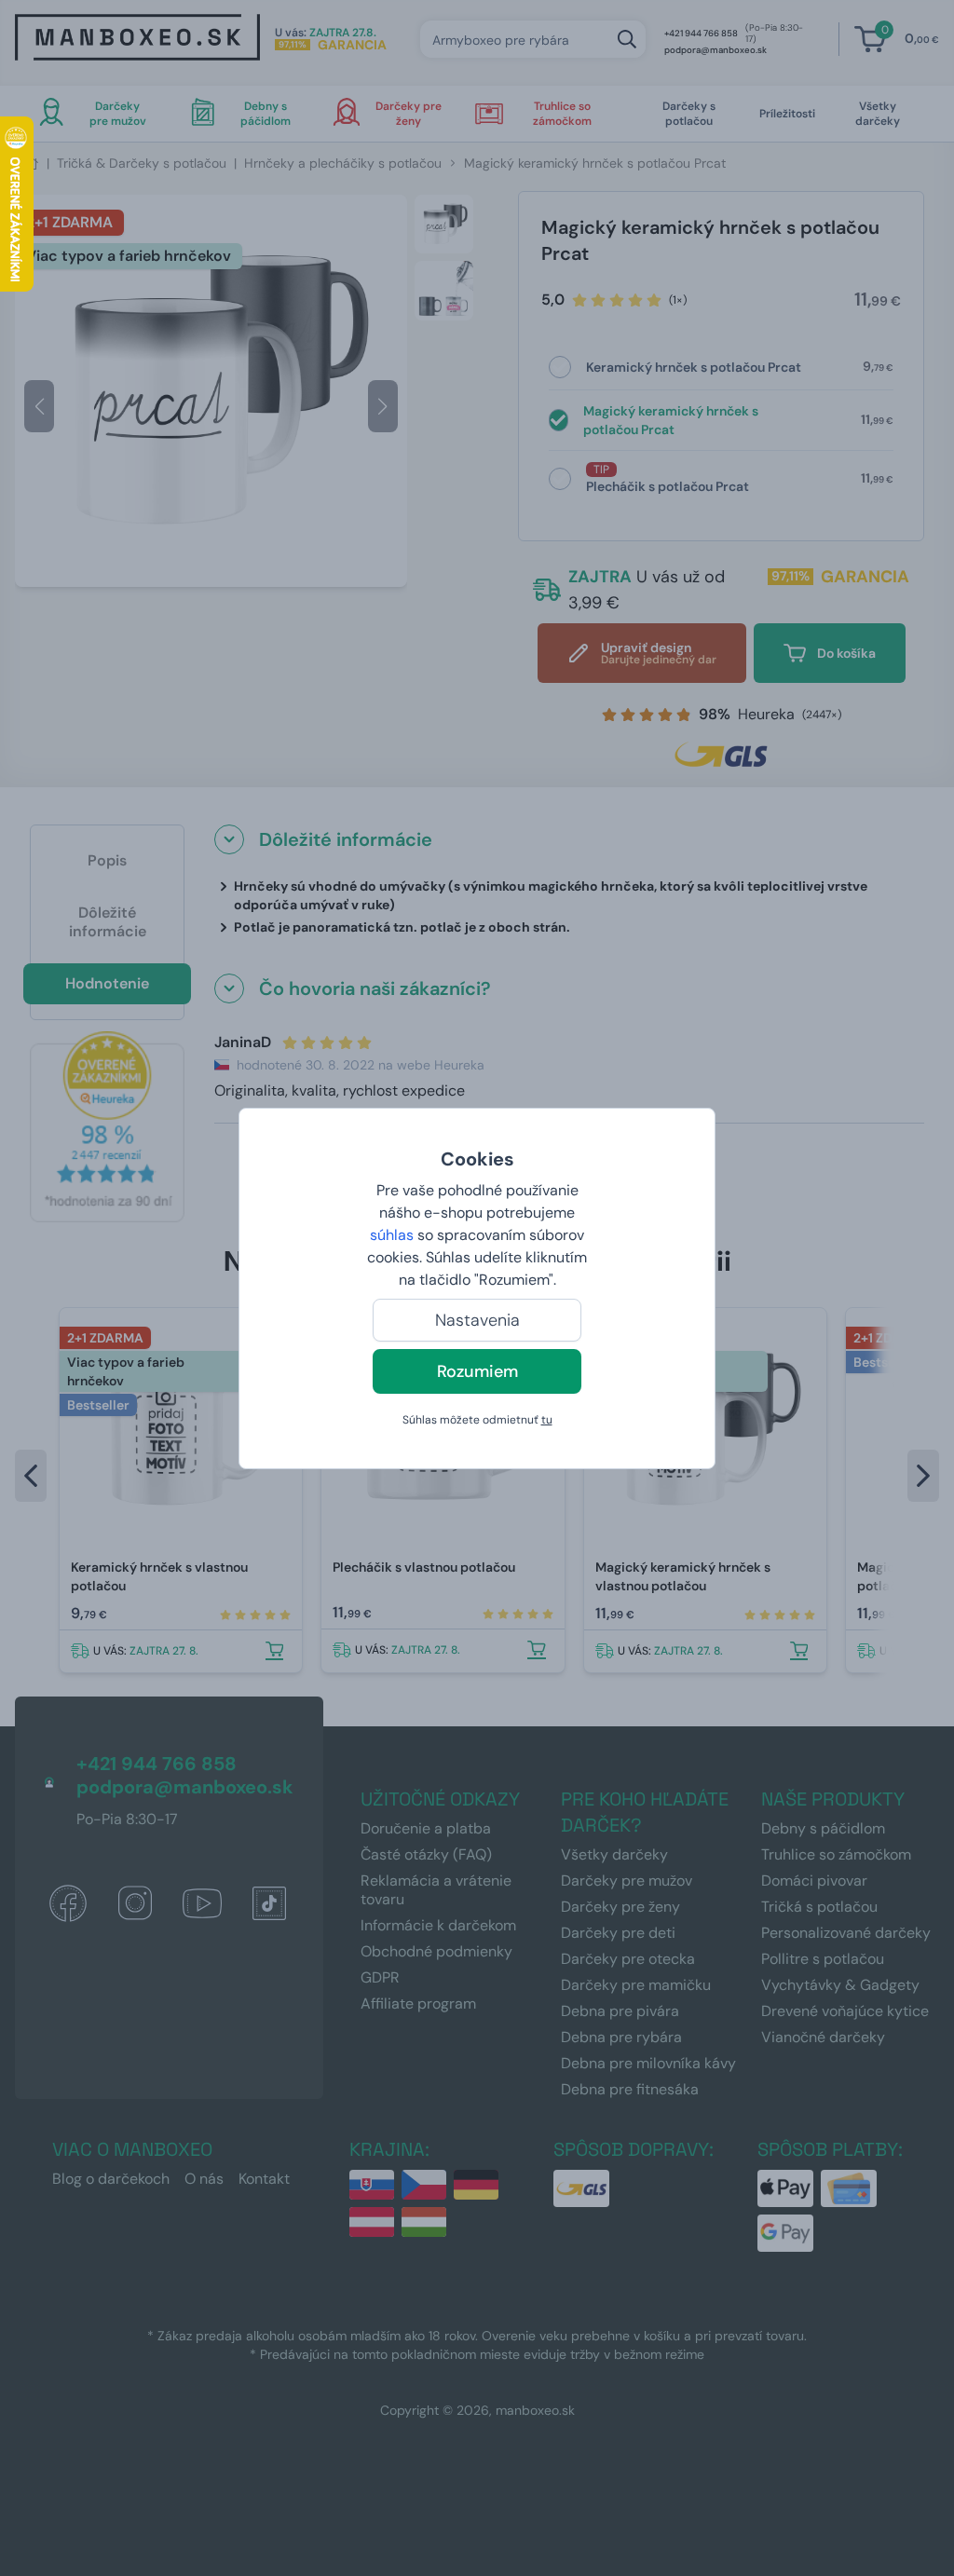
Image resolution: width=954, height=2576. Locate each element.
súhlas (392, 1235)
